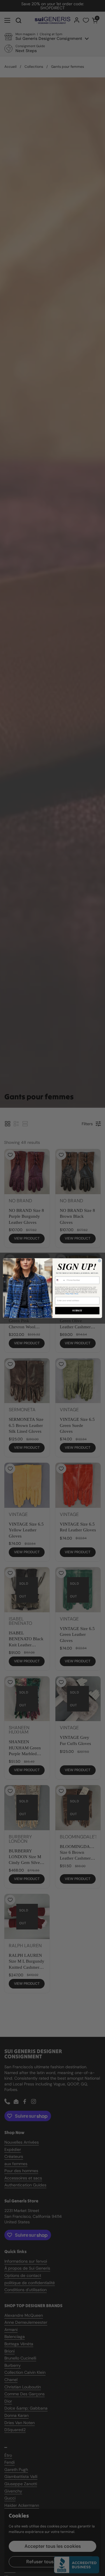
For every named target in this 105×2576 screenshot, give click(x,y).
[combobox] (60, 1280)
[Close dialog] (99, 1261)
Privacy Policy (70, 1294)
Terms (77, 1294)
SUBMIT (77, 1310)
